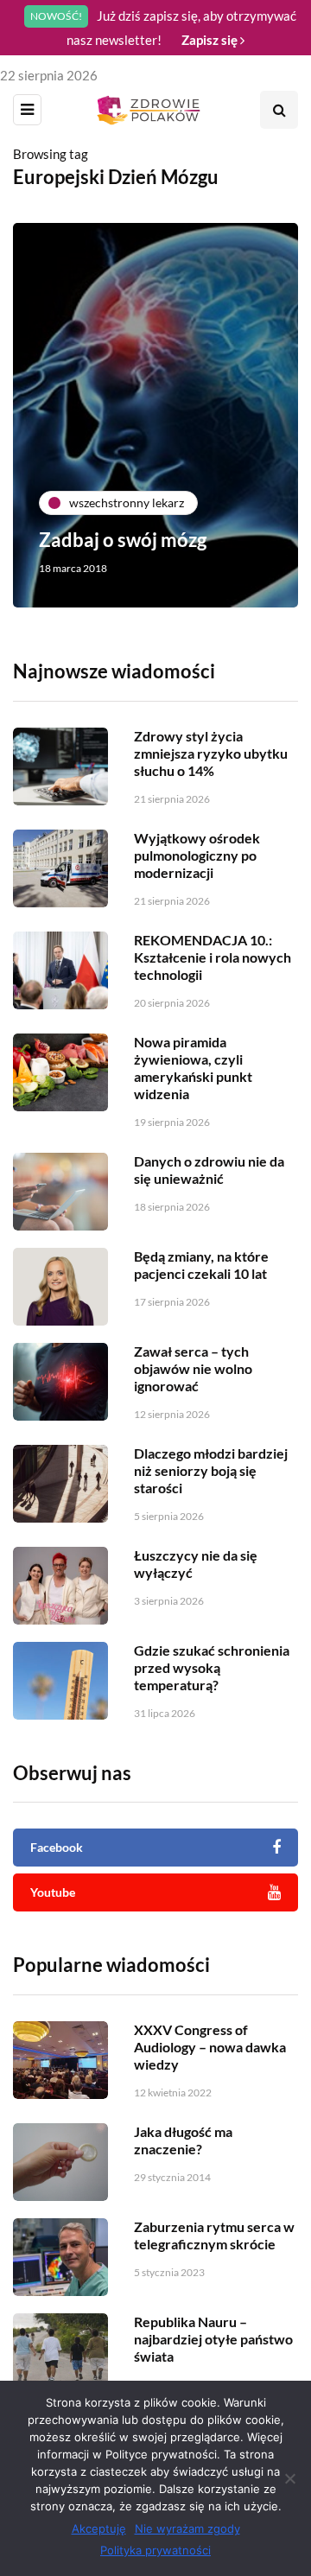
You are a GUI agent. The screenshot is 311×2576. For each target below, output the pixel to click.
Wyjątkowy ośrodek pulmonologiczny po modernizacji (197, 855)
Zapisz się (211, 40)
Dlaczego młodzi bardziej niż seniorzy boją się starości (211, 1470)
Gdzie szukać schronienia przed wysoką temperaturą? (212, 1667)
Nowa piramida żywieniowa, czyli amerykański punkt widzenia (193, 1068)
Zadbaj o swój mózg (123, 540)
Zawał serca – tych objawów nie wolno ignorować (193, 1368)
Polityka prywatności (155, 2550)
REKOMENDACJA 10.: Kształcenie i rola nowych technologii (213, 957)
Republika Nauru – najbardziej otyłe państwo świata (213, 2339)
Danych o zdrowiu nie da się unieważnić (209, 1170)
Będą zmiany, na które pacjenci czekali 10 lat (201, 1265)
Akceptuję (99, 2528)
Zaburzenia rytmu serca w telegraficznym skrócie (214, 2235)
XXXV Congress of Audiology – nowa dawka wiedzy (210, 2047)
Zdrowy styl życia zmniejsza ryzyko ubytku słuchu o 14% (211, 753)
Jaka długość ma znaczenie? (183, 2140)
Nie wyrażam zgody (187, 2528)
